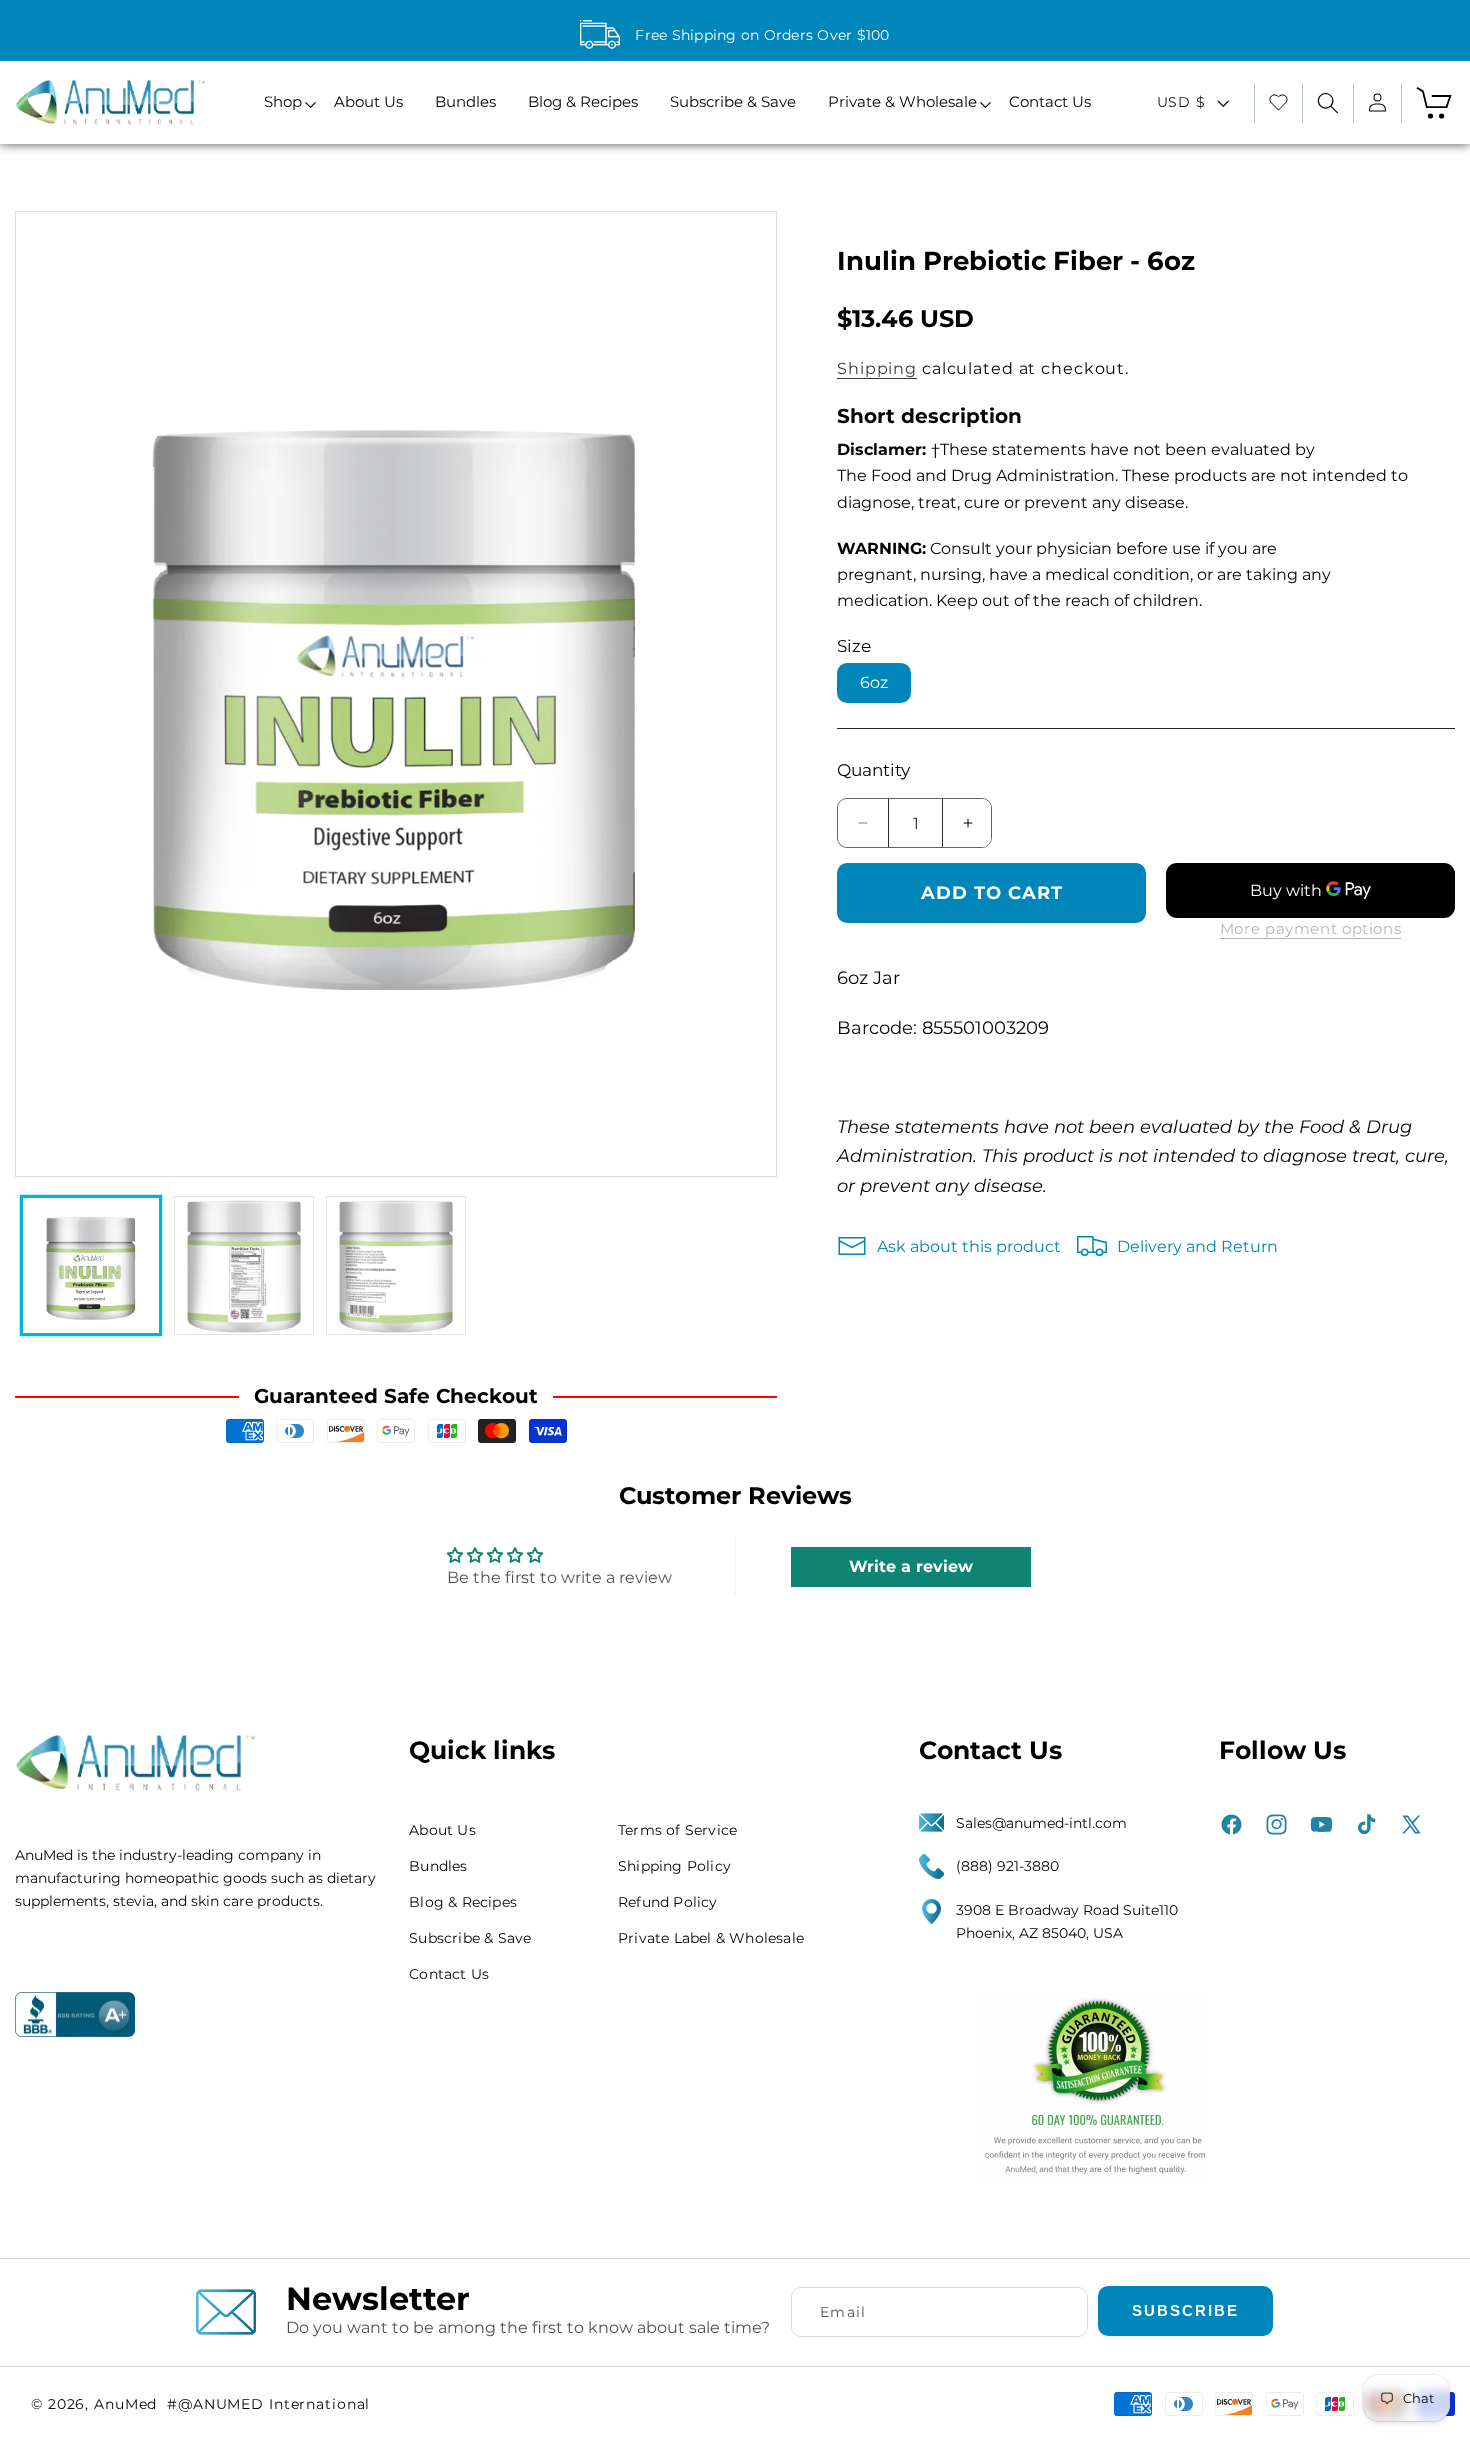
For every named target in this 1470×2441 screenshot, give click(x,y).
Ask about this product (969, 1246)
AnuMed (125, 2404)
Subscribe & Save (470, 1938)
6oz (874, 682)
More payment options (1311, 928)
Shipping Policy (674, 1866)
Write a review (911, 1566)
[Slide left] (50, 694)
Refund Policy (668, 1902)
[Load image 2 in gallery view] (244, 1266)
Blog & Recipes (463, 1902)
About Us (442, 1830)
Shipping (877, 368)
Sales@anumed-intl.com (1041, 1823)
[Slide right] (742, 694)
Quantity (873, 770)
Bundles (438, 1866)
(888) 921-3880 (1007, 1867)
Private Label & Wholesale (711, 1938)
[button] (283, 102)
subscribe (1185, 2310)
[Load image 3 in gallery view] (396, 1266)
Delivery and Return (1197, 1246)
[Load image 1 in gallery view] (91, 1266)
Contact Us (449, 1974)
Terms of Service (677, 1830)
